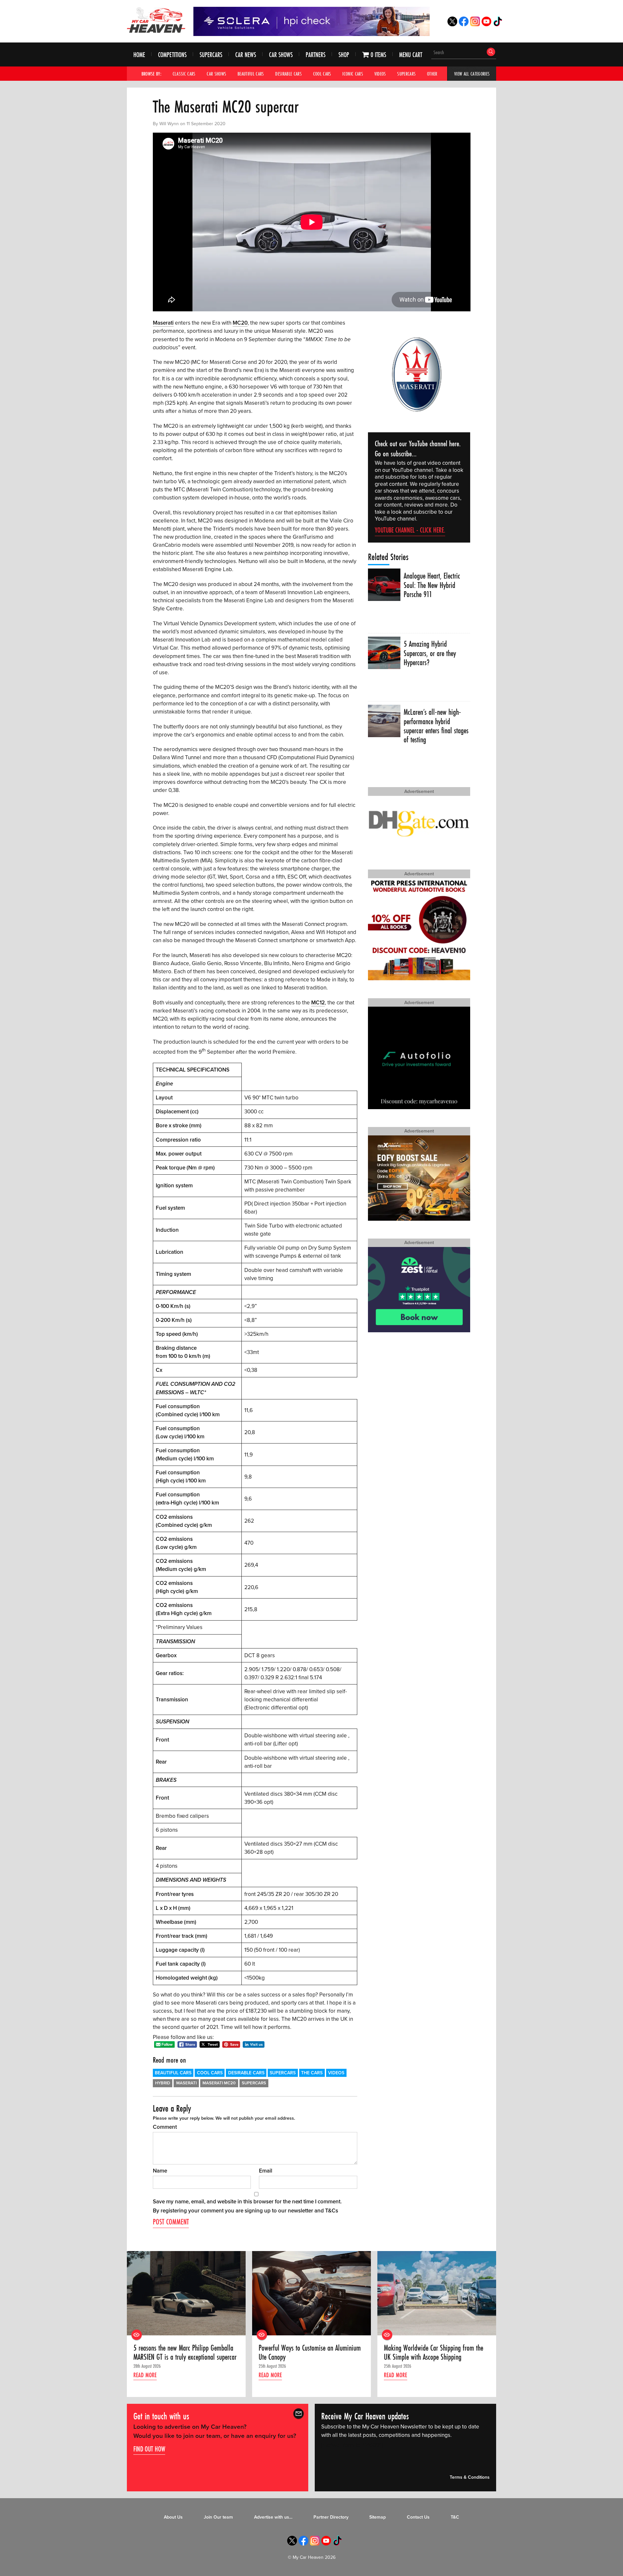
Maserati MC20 (219, 2083)
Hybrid (163, 2083)
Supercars (211, 55)
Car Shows (281, 55)
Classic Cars (184, 74)
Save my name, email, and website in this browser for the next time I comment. (247, 2202)
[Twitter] (452, 24)
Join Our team (218, 2517)
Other (432, 74)
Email (266, 2171)
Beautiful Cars (251, 74)
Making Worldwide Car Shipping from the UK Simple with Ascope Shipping (434, 2353)
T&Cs (332, 2211)
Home (139, 55)
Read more (145, 2375)
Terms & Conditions (470, 2477)
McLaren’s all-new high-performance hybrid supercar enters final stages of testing (436, 726)
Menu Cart (411, 55)
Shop (344, 55)
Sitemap (378, 2517)
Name (160, 2171)
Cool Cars (322, 74)
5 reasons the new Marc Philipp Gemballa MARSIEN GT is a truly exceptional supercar (185, 2353)
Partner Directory (331, 2517)
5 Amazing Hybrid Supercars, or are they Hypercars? (430, 653)
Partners (316, 55)
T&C (455, 2517)
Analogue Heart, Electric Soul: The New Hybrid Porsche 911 (432, 585)
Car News (246, 55)
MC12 (318, 1003)
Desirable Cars (288, 74)
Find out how (149, 2449)
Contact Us (418, 2517)
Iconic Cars (353, 74)
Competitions (172, 55)
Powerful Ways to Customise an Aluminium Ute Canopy (310, 2353)
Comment (165, 2127)
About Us (173, 2517)
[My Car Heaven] (156, 20)
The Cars (312, 2073)
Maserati (163, 323)
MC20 (240, 323)
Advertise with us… (273, 2517)
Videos (380, 74)
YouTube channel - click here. (410, 530)
